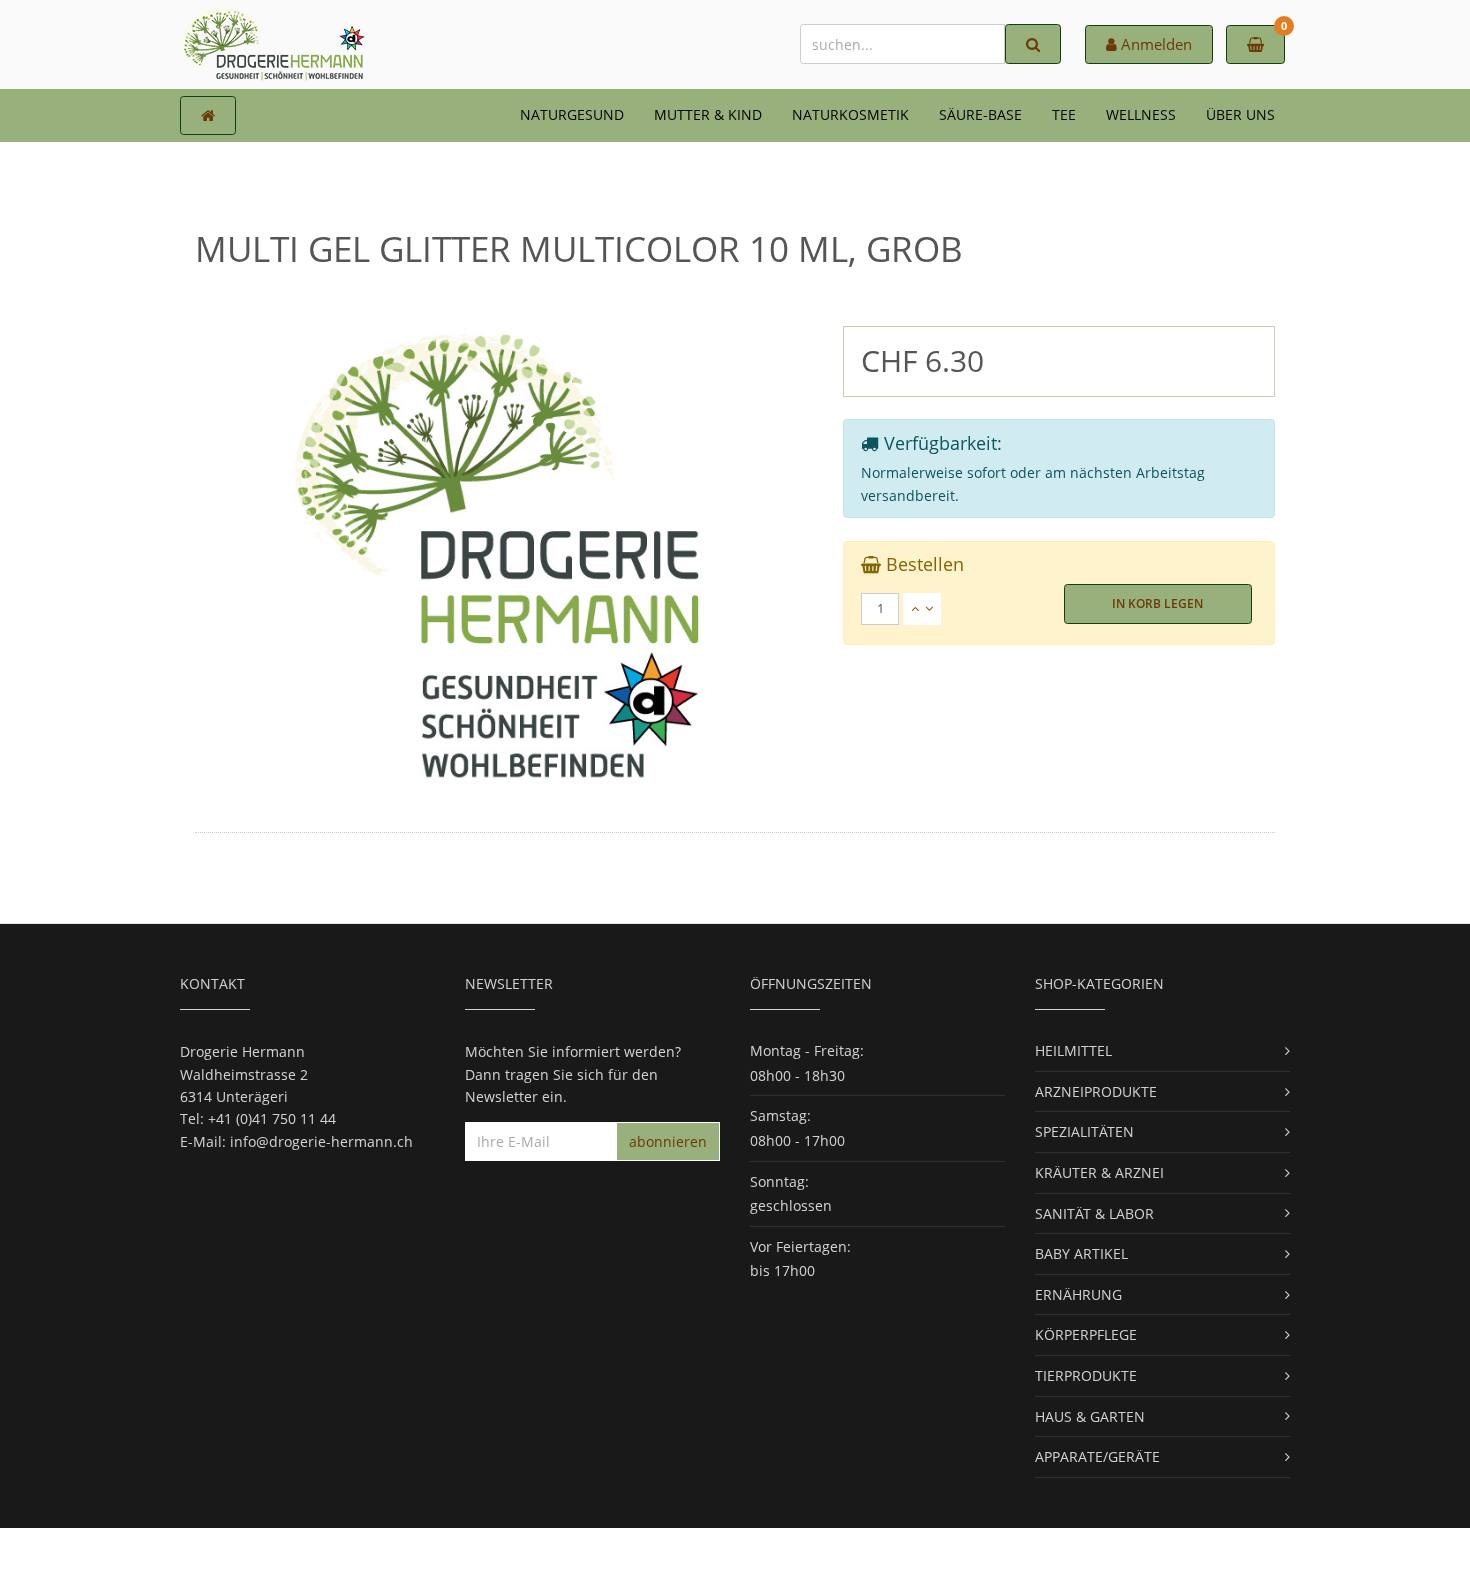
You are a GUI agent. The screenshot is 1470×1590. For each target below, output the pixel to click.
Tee (1064, 114)
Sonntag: (779, 1181)
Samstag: (780, 1115)
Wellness (1141, 114)
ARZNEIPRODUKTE (1096, 1091)
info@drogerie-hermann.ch (321, 1141)
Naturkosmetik (850, 114)
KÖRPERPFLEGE (1086, 1334)
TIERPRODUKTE (1086, 1375)
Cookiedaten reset (810, 1558)
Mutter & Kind (708, 114)
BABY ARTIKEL (1081, 1253)
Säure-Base (980, 114)
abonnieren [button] (668, 1141)
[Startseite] (208, 115)
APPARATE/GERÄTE (1097, 1456)
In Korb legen (1157, 603)
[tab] (1059, 609)
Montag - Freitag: (807, 1050)
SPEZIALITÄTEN (1084, 1131)
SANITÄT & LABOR (1094, 1213)
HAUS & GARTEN (1090, 1416)
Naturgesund (572, 114)
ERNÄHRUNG (1078, 1294)
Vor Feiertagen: (800, 1246)
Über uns (1240, 114)
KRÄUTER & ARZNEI (1099, 1172)
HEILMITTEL (1073, 1050)
